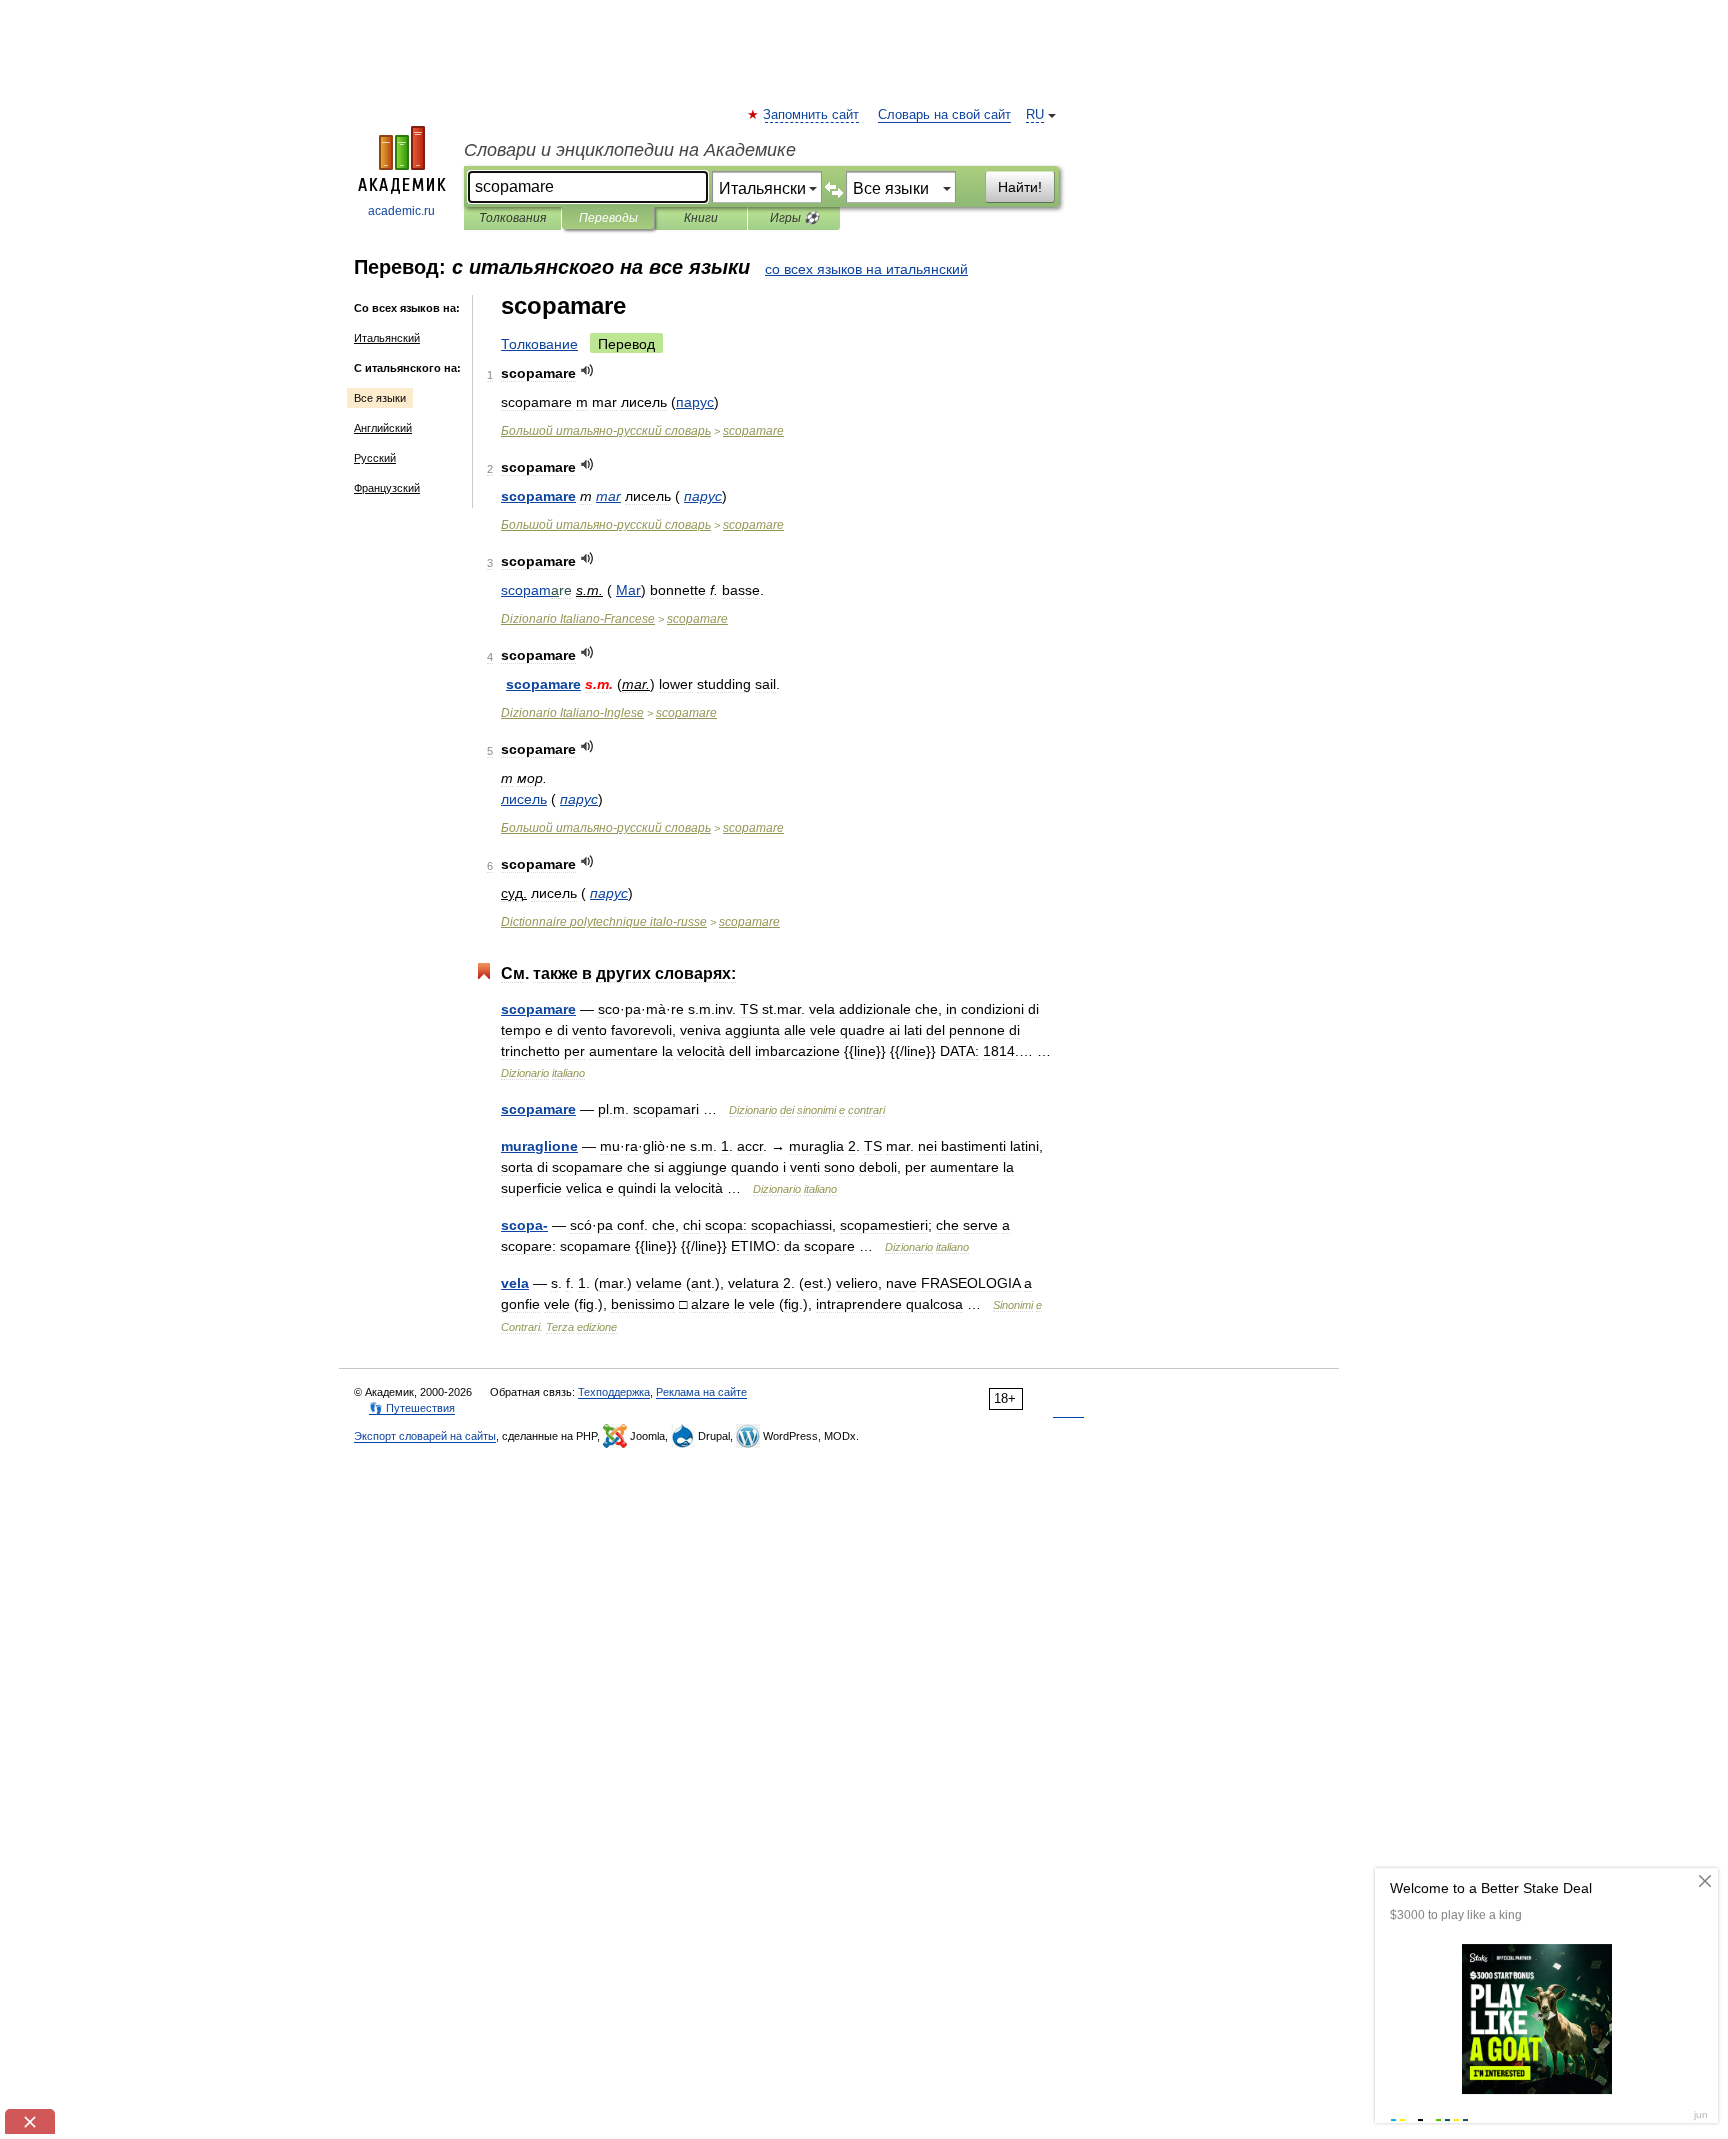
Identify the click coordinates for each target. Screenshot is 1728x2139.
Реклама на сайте (701, 1392)
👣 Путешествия (412, 1408)
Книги (701, 218)
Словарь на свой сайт (944, 115)
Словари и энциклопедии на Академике (630, 150)
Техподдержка (614, 1392)
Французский (387, 488)
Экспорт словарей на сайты (425, 1436)
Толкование (539, 344)
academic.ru (401, 211)
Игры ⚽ (794, 218)
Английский (383, 428)
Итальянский (387, 338)
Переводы (608, 218)
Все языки (380, 398)
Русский (375, 458)
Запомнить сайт (812, 115)
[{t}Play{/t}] (587, 370)
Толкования (512, 218)
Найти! (1020, 187)
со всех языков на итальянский (866, 269)
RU (1035, 115)
